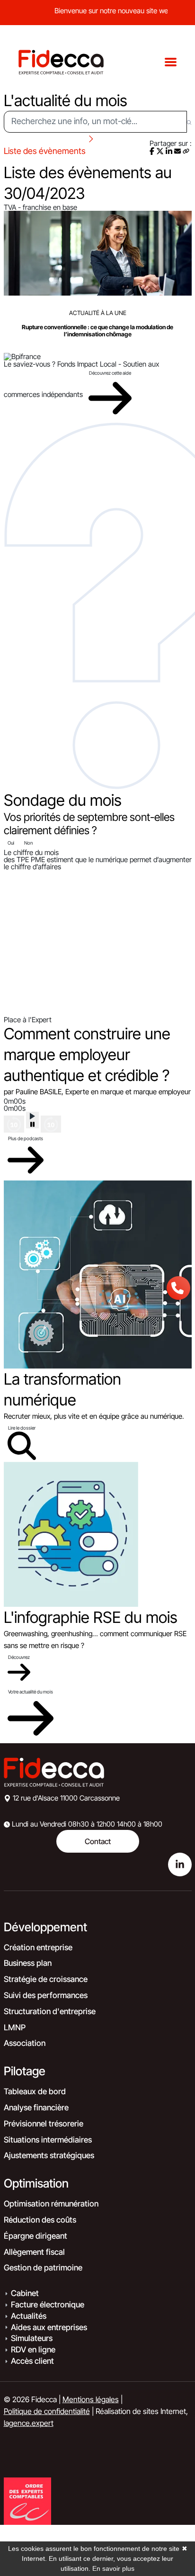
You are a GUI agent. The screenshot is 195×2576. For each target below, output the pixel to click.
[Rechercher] (189, 122)
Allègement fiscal (34, 2252)
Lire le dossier (22, 1428)
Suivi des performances (46, 1995)
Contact (98, 1841)
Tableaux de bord (35, 2091)
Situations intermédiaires (48, 2140)
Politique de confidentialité (47, 2411)
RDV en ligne (33, 2350)
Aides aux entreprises (49, 2327)
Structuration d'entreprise (50, 2011)
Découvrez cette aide (110, 373)
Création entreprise (38, 1947)
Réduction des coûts (40, 2220)
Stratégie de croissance (46, 1979)
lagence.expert (29, 2423)
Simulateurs (32, 2338)
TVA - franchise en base (40, 207)
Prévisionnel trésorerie (44, 2124)
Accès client (32, 2361)
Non (28, 843)
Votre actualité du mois (31, 1692)
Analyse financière (36, 2108)
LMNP (15, 2027)
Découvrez (19, 1657)
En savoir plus (113, 2568)
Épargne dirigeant (35, 2236)
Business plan (28, 1963)
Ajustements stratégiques (49, 2155)
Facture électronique (48, 2305)
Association (25, 2043)
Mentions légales (91, 2399)
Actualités (29, 2316)
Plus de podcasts (26, 1138)
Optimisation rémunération (51, 2204)
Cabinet (25, 2293)
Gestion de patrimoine (43, 2268)
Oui (11, 843)
